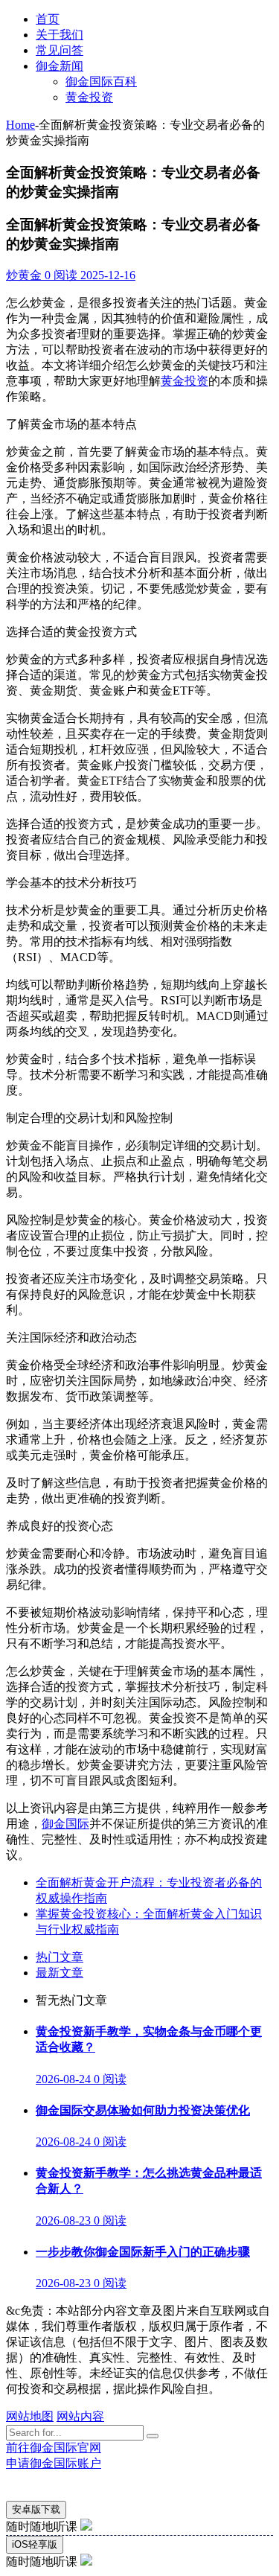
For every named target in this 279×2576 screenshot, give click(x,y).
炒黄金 (24, 275)
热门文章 (60, 1957)
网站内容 (80, 2416)
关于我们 (60, 35)
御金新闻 (60, 66)
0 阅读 (60, 275)
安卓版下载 (36, 2509)
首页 (48, 19)
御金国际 (65, 1824)
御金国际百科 (101, 82)
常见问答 (60, 50)
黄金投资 (89, 97)
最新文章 (60, 1973)
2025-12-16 (106, 275)
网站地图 (30, 2416)
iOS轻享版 (35, 2544)
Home (20, 125)
